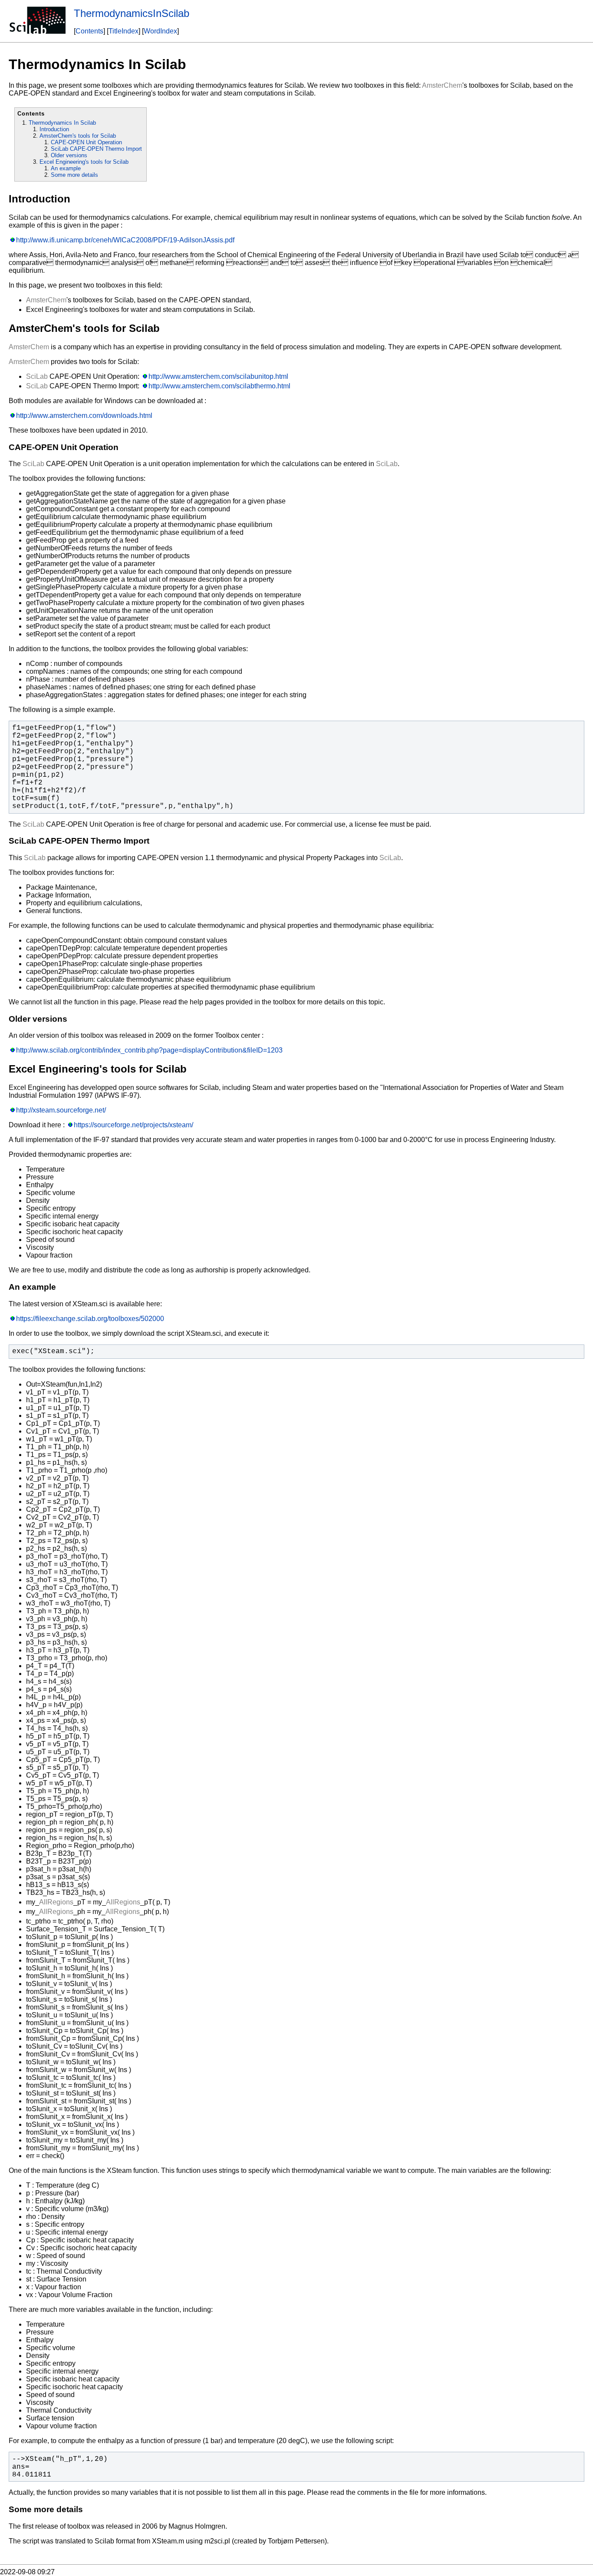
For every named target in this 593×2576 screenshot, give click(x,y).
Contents (89, 31)
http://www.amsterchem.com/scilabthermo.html (219, 386)
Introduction (54, 129)
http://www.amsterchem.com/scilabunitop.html (218, 376)
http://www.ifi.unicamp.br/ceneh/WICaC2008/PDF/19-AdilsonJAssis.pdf (125, 240)
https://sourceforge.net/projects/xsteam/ (133, 1125)
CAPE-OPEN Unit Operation (86, 142)
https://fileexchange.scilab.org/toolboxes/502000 (90, 1319)
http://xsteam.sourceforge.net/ (61, 1110)
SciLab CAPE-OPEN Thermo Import (96, 149)
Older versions (69, 155)
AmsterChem (442, 85)
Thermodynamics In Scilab (62, 123)
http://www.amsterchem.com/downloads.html (84, 416)
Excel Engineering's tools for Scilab (84, 162)
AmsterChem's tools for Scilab (78, 136)
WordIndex (160, 31)
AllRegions (56, 1902)
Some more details (74, 175)
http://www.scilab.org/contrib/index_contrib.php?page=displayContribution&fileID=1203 (149, 1050)
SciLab (37, 376)
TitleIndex (124, 31)
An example (66, 168)
